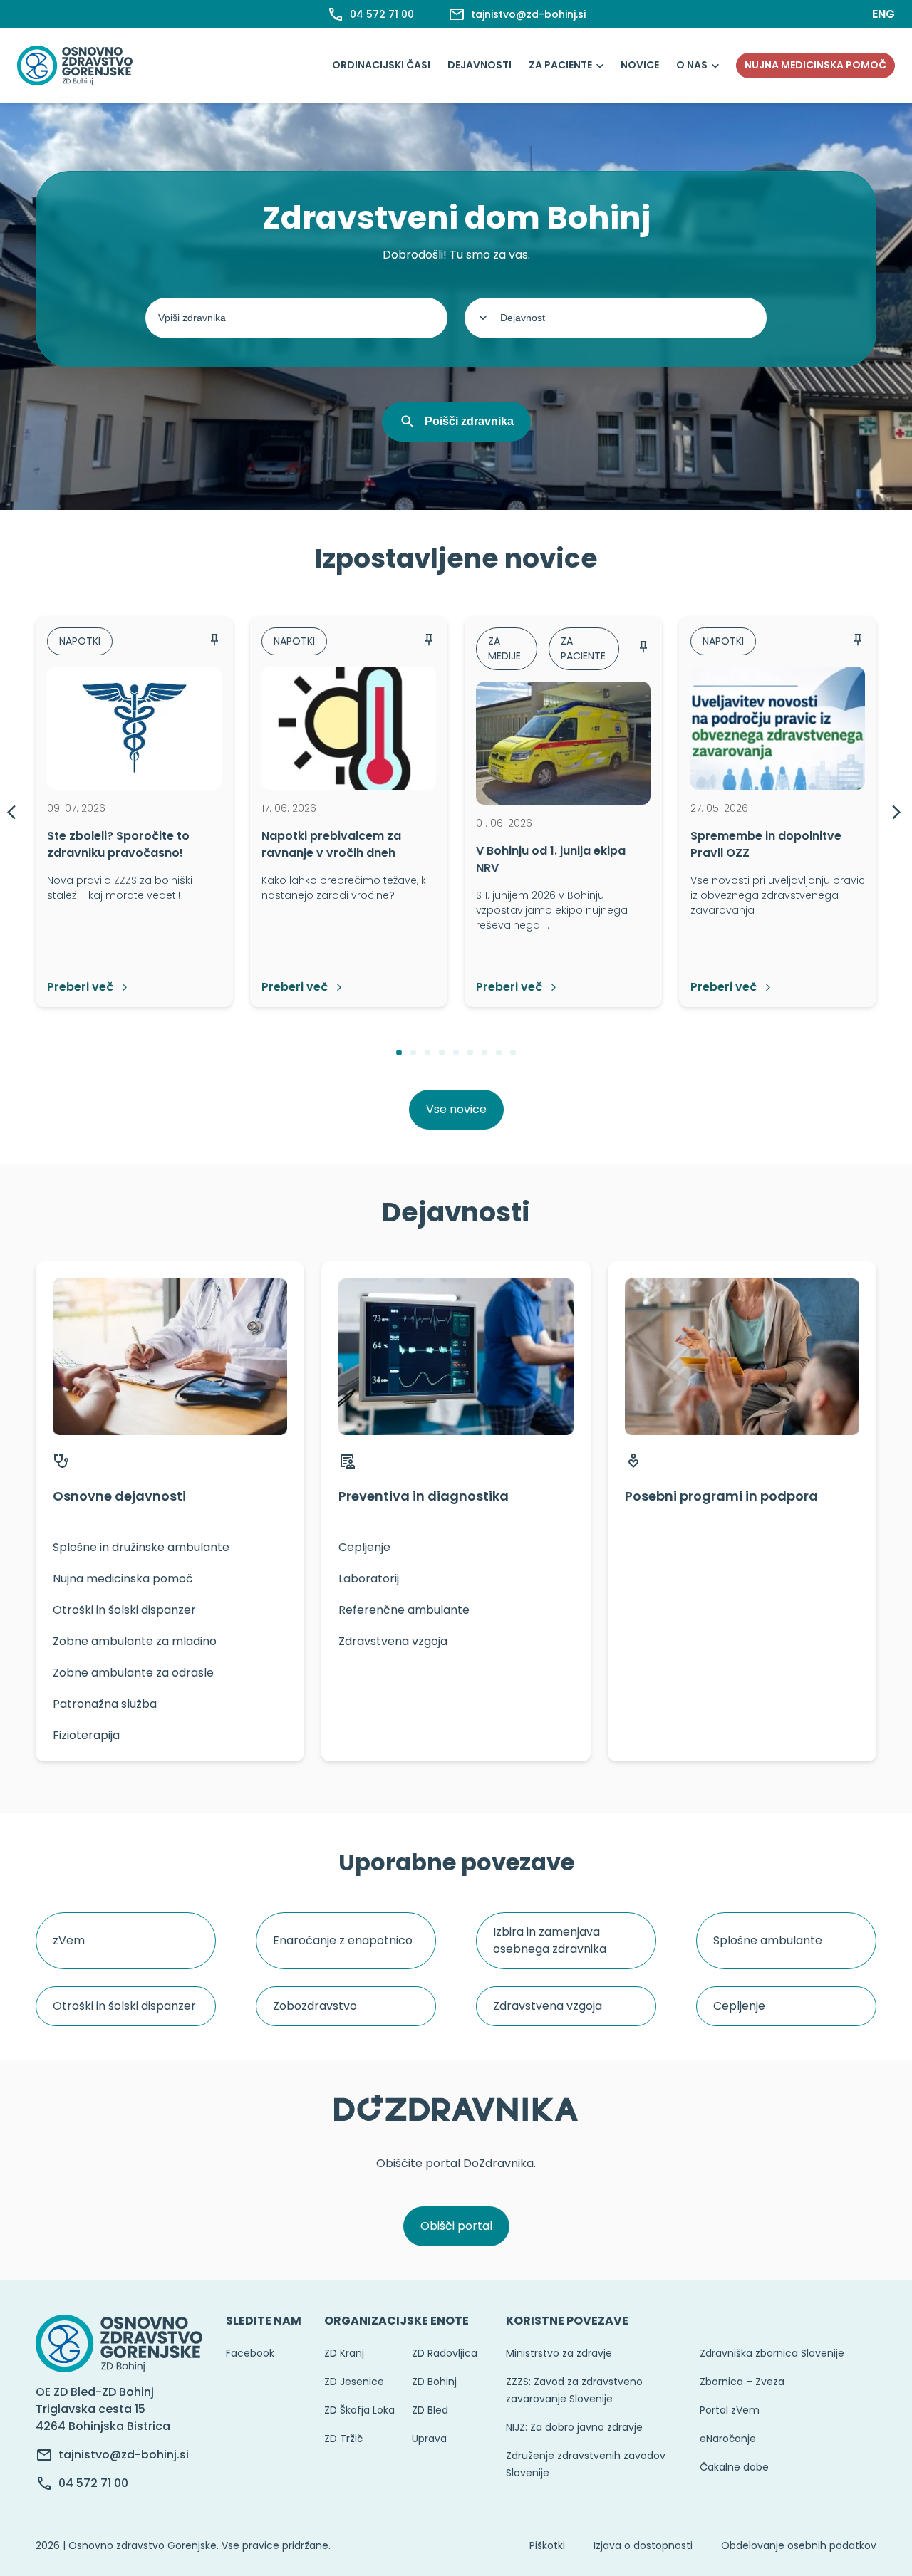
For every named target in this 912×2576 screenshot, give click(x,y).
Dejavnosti (480, 65)
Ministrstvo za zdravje (559, 2353)
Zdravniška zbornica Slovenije (772, 2353)
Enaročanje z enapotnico (343, 1940)
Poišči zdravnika (469, 421)
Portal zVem (730, 2410)
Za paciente (560, 65)
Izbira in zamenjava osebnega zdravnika (550, 1940)
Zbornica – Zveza (742, 2382)
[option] (134, 811)
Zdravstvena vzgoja (548, 2006)
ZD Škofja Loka (359, 2410)
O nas (692, 65)
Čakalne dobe (734, 2467)
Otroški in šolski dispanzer (124, 2006)
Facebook (250, 2353)
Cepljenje (739, 2006)
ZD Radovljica (445, 2353)
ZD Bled (430, 2410)
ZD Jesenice (354, 2382)
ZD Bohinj (434, 2382)
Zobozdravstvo (315, 2006)
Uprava (429, 2439)
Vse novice (456, 1109)
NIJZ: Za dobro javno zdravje (574, 2427)
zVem (69, 1940)
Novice (640, 65)
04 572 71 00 (93, 2483)
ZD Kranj (344, 2353)
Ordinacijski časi (381, 65)
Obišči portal (456, 2226)
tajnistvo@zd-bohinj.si (124, 2455)
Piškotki (547, 2545)
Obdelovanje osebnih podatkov (799, 2545)
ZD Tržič (343, 2439)
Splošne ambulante (768, 1940)
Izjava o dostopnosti (643, 2545)
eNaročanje (728, 2439)
